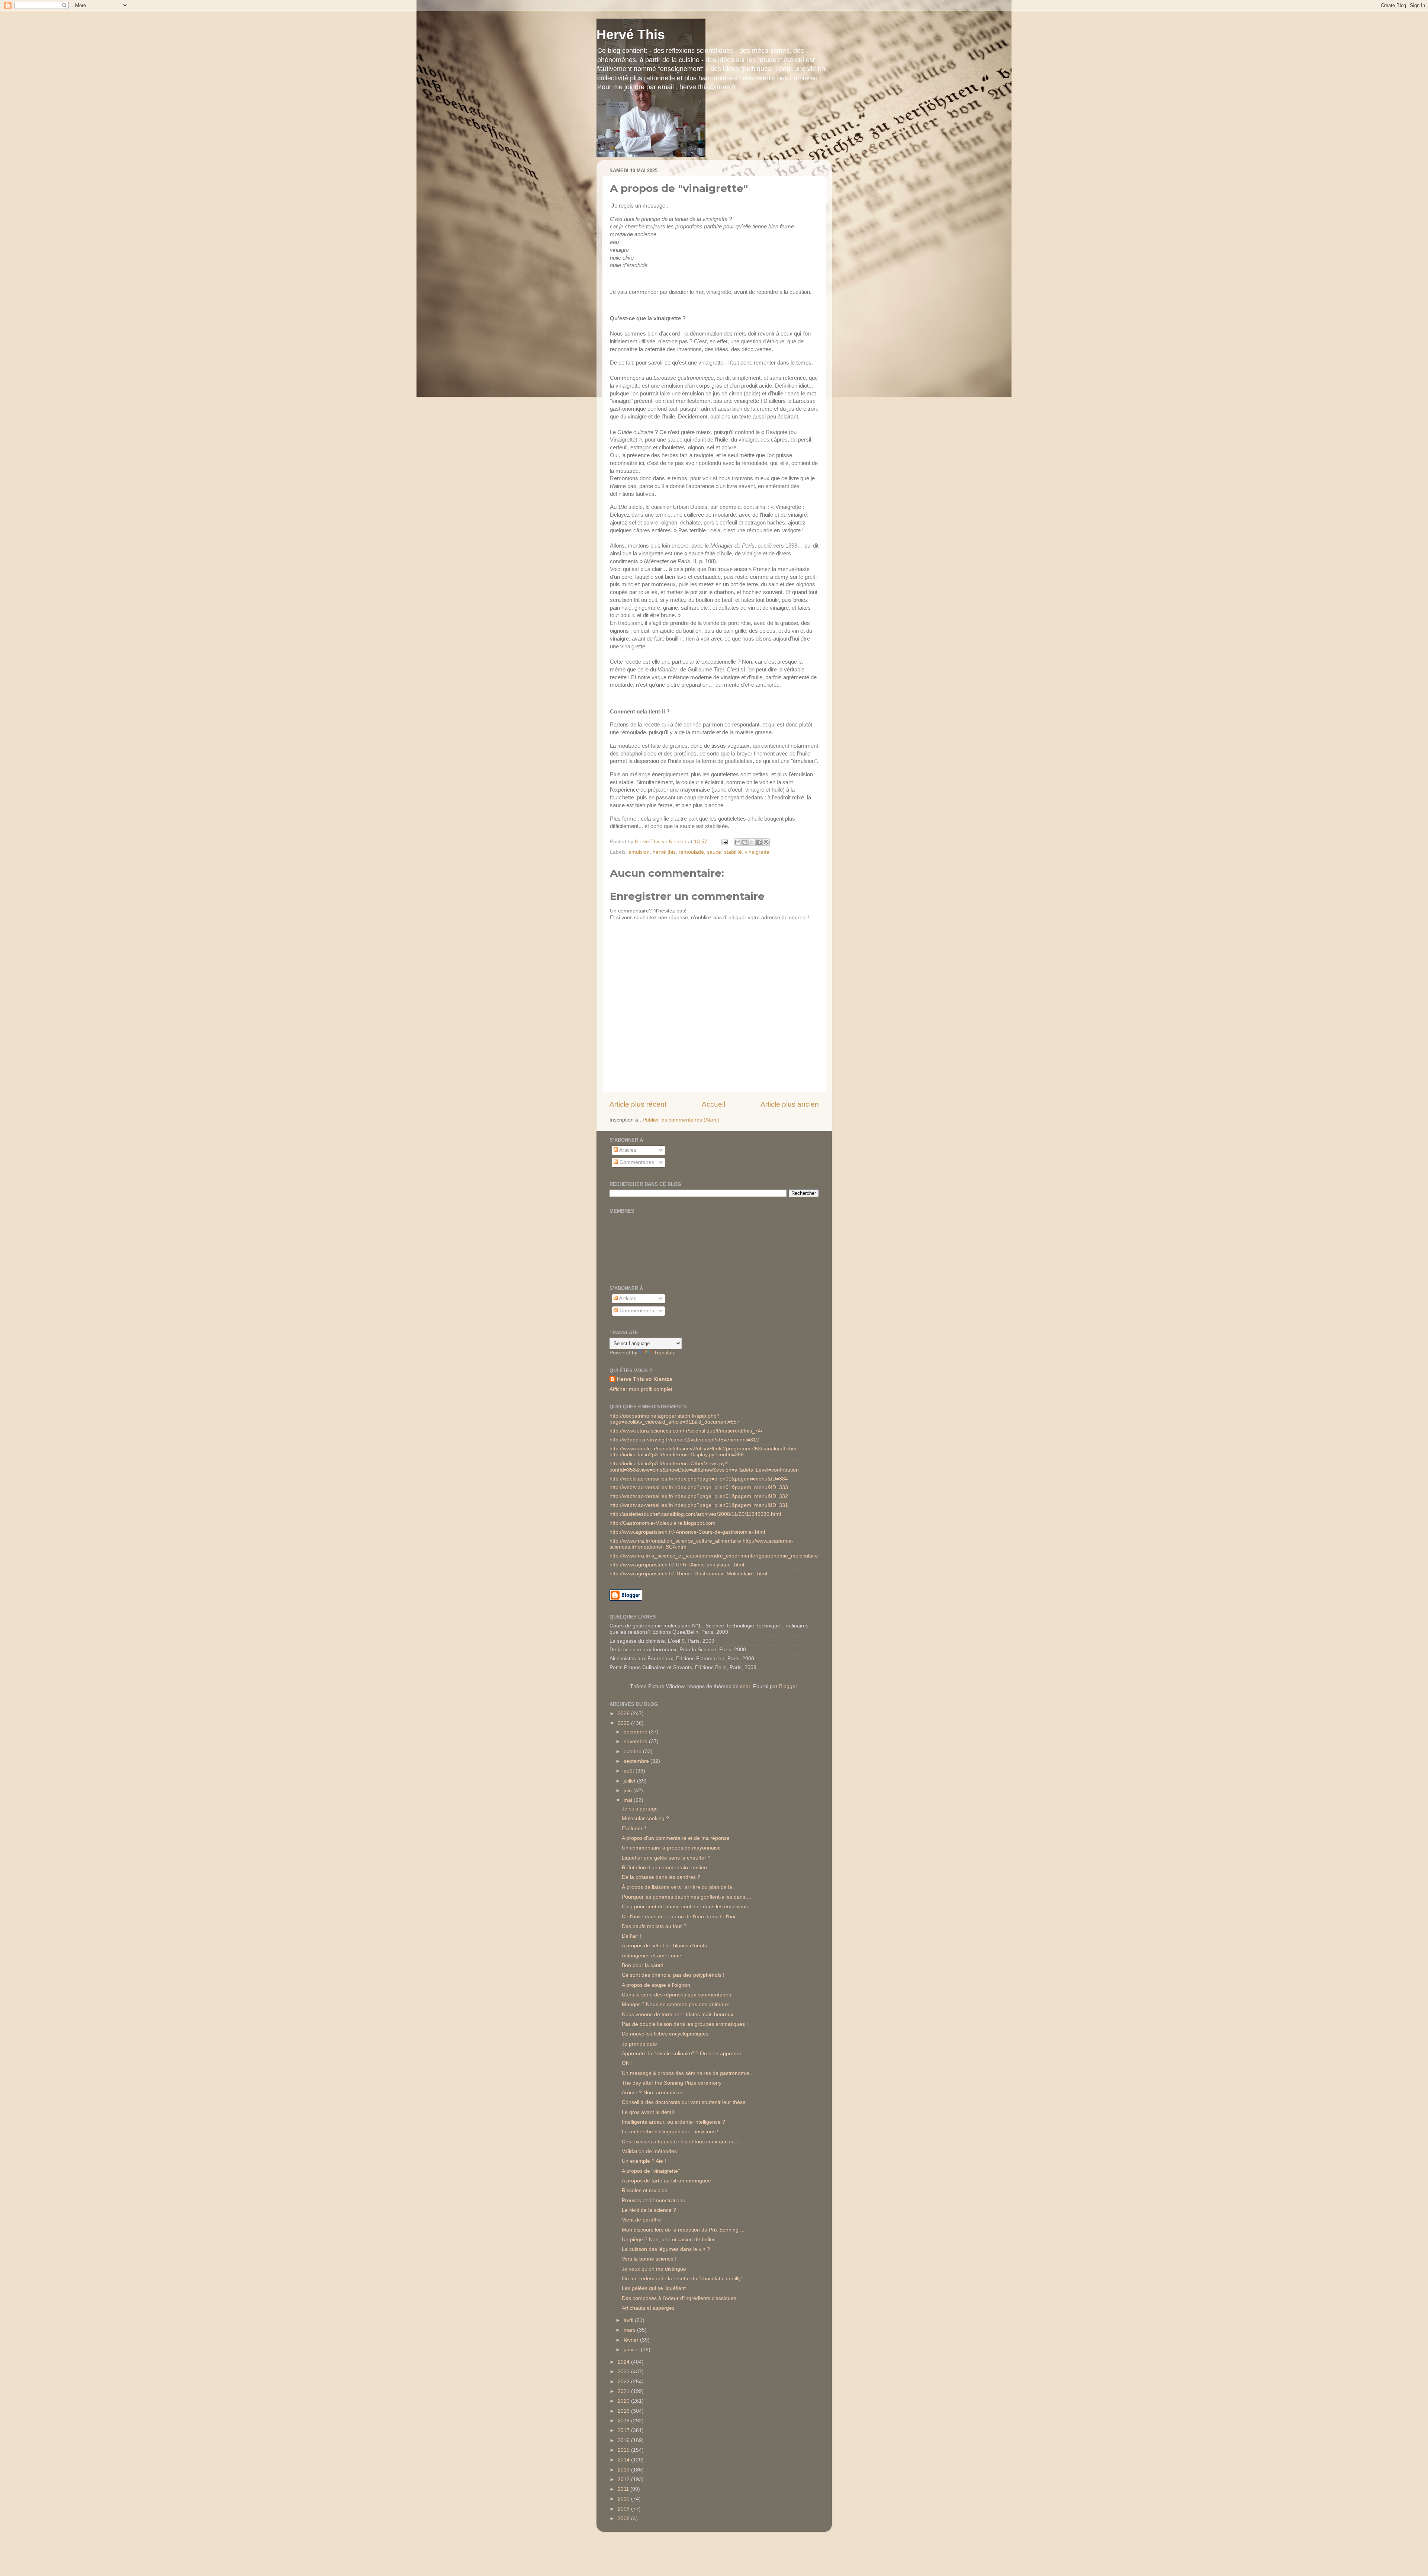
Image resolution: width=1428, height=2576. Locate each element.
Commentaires (636, 1162)
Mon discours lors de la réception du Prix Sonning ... (683, 2230)
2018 (624, 2421)
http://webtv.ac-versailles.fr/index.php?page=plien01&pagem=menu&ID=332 (699, 1496)
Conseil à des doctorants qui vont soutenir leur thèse (684, 2102)
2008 (624, 2519)
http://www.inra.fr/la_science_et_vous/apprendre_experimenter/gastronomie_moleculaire (714, 1556)
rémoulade (691, 852)
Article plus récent (638, 1104)
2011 (624, 2489)
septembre (637, 1761)
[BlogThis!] (745, 842)
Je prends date (639, 2044)
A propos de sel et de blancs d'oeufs (664, 1946)
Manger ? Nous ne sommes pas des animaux (675, 2004)
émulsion (639, 852)
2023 (624, 2372)
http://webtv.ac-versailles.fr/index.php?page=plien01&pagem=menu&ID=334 (699, 1479)
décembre (636, 1732)
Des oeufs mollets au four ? (654, 1926)
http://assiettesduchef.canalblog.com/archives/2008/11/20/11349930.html (695, 1514)
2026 (624, 1714)
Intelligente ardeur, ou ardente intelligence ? (673, 2122)
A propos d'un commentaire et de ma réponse (676, 1838)
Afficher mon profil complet (641, 1389)
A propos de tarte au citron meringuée (666, 2181)
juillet (630, 1781)
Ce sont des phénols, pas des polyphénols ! (673, 1975)
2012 (624, 2479)
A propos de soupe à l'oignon (656, 1985)
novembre (636, 1741)
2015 (624, 2450)
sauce (714, 852)
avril (629, 2320)
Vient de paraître (641, 2220)
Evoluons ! (634, 1828)
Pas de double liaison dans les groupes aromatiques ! (685, 2024)
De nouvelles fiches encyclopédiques (665, 2034)
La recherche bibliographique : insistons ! (670, 2132)
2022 (624, 2382)
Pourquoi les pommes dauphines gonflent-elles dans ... (686, 1897)
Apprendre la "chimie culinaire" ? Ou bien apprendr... (684, 2054)
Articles (627, 1150)
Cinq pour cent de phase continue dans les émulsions (685, 1907)
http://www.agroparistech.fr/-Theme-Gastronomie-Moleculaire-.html (688, 1574)
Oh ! (627, 2063)
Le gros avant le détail (648, 2112)
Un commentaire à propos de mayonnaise (671, 1848)
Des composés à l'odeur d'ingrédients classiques (679, 2298)
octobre (633, 1751)
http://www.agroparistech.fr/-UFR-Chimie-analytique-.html (677, 1565)
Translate (665, 1353)
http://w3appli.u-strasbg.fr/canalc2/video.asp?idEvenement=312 (684, 1440)
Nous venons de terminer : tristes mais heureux (678, 2014)
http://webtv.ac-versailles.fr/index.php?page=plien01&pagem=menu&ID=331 (699, 1505)
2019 (624, 2411)
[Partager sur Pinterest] (766, 842)
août (630, 1771)
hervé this (664, 852)
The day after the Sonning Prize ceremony (672, 2083)
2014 (624, 2460)
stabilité (733, 852)
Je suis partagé (640, 1809)
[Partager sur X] (752, 842)
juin (628, 1791)
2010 (624, 2499)
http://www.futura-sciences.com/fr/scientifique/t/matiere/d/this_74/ (686, 1431)
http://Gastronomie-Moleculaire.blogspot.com (662, 1523)
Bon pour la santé (643, 1965)
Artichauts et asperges (648, 2308)
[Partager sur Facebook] (759, 842)
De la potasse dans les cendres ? (661, 1877)
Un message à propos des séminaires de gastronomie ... (689, 2073)
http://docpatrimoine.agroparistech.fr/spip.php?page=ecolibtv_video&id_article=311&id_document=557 (675, 1419)
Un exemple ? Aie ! (644, 2161)
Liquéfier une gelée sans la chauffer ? (666, 1858)
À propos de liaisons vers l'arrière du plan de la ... (680, 1887)
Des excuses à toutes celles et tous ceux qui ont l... (682, 2142)
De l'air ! (631, 1936)
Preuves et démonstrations (653, 2200)
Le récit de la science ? (649, 2210)
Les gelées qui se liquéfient (654, 2288)
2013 (624, 2470)
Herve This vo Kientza (645, 1379)
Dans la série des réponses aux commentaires (676, 1995)
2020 (624, 2401)
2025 (624, 1723)
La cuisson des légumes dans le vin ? (666, 2249)
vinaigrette (757, 852)
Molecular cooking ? (645, 1818)
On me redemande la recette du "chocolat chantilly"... (684, 2279)
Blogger (788, 1686)
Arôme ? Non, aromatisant (653, 2093)
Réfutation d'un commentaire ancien (664, 1868)
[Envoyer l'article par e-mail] (724, 842)
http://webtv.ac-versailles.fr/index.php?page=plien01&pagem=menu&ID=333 (699, 1487)
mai (629, 1800)
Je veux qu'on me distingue (654, 2269)
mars (630, 2330)
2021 (624, 2391)
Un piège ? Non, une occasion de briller (668, 2240)
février (632, 2340)
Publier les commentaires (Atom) (681, 1120)
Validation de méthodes (649, 2151)
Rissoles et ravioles (644, 2190)
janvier (632, 2350)
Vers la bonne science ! (649, 2259)
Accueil (713, 1104)
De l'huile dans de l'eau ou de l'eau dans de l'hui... (681, 1917)
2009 (624, 2509)
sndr (745, 1686)
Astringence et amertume (652, 1956)
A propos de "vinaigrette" (651, 2171)
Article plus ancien (790, 1104)
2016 (624, 2440)
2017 (624, 2430)
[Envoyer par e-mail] (738, 842)
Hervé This (631, 34)
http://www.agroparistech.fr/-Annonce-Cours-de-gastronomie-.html (687, 1532)
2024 (624, 2362)
